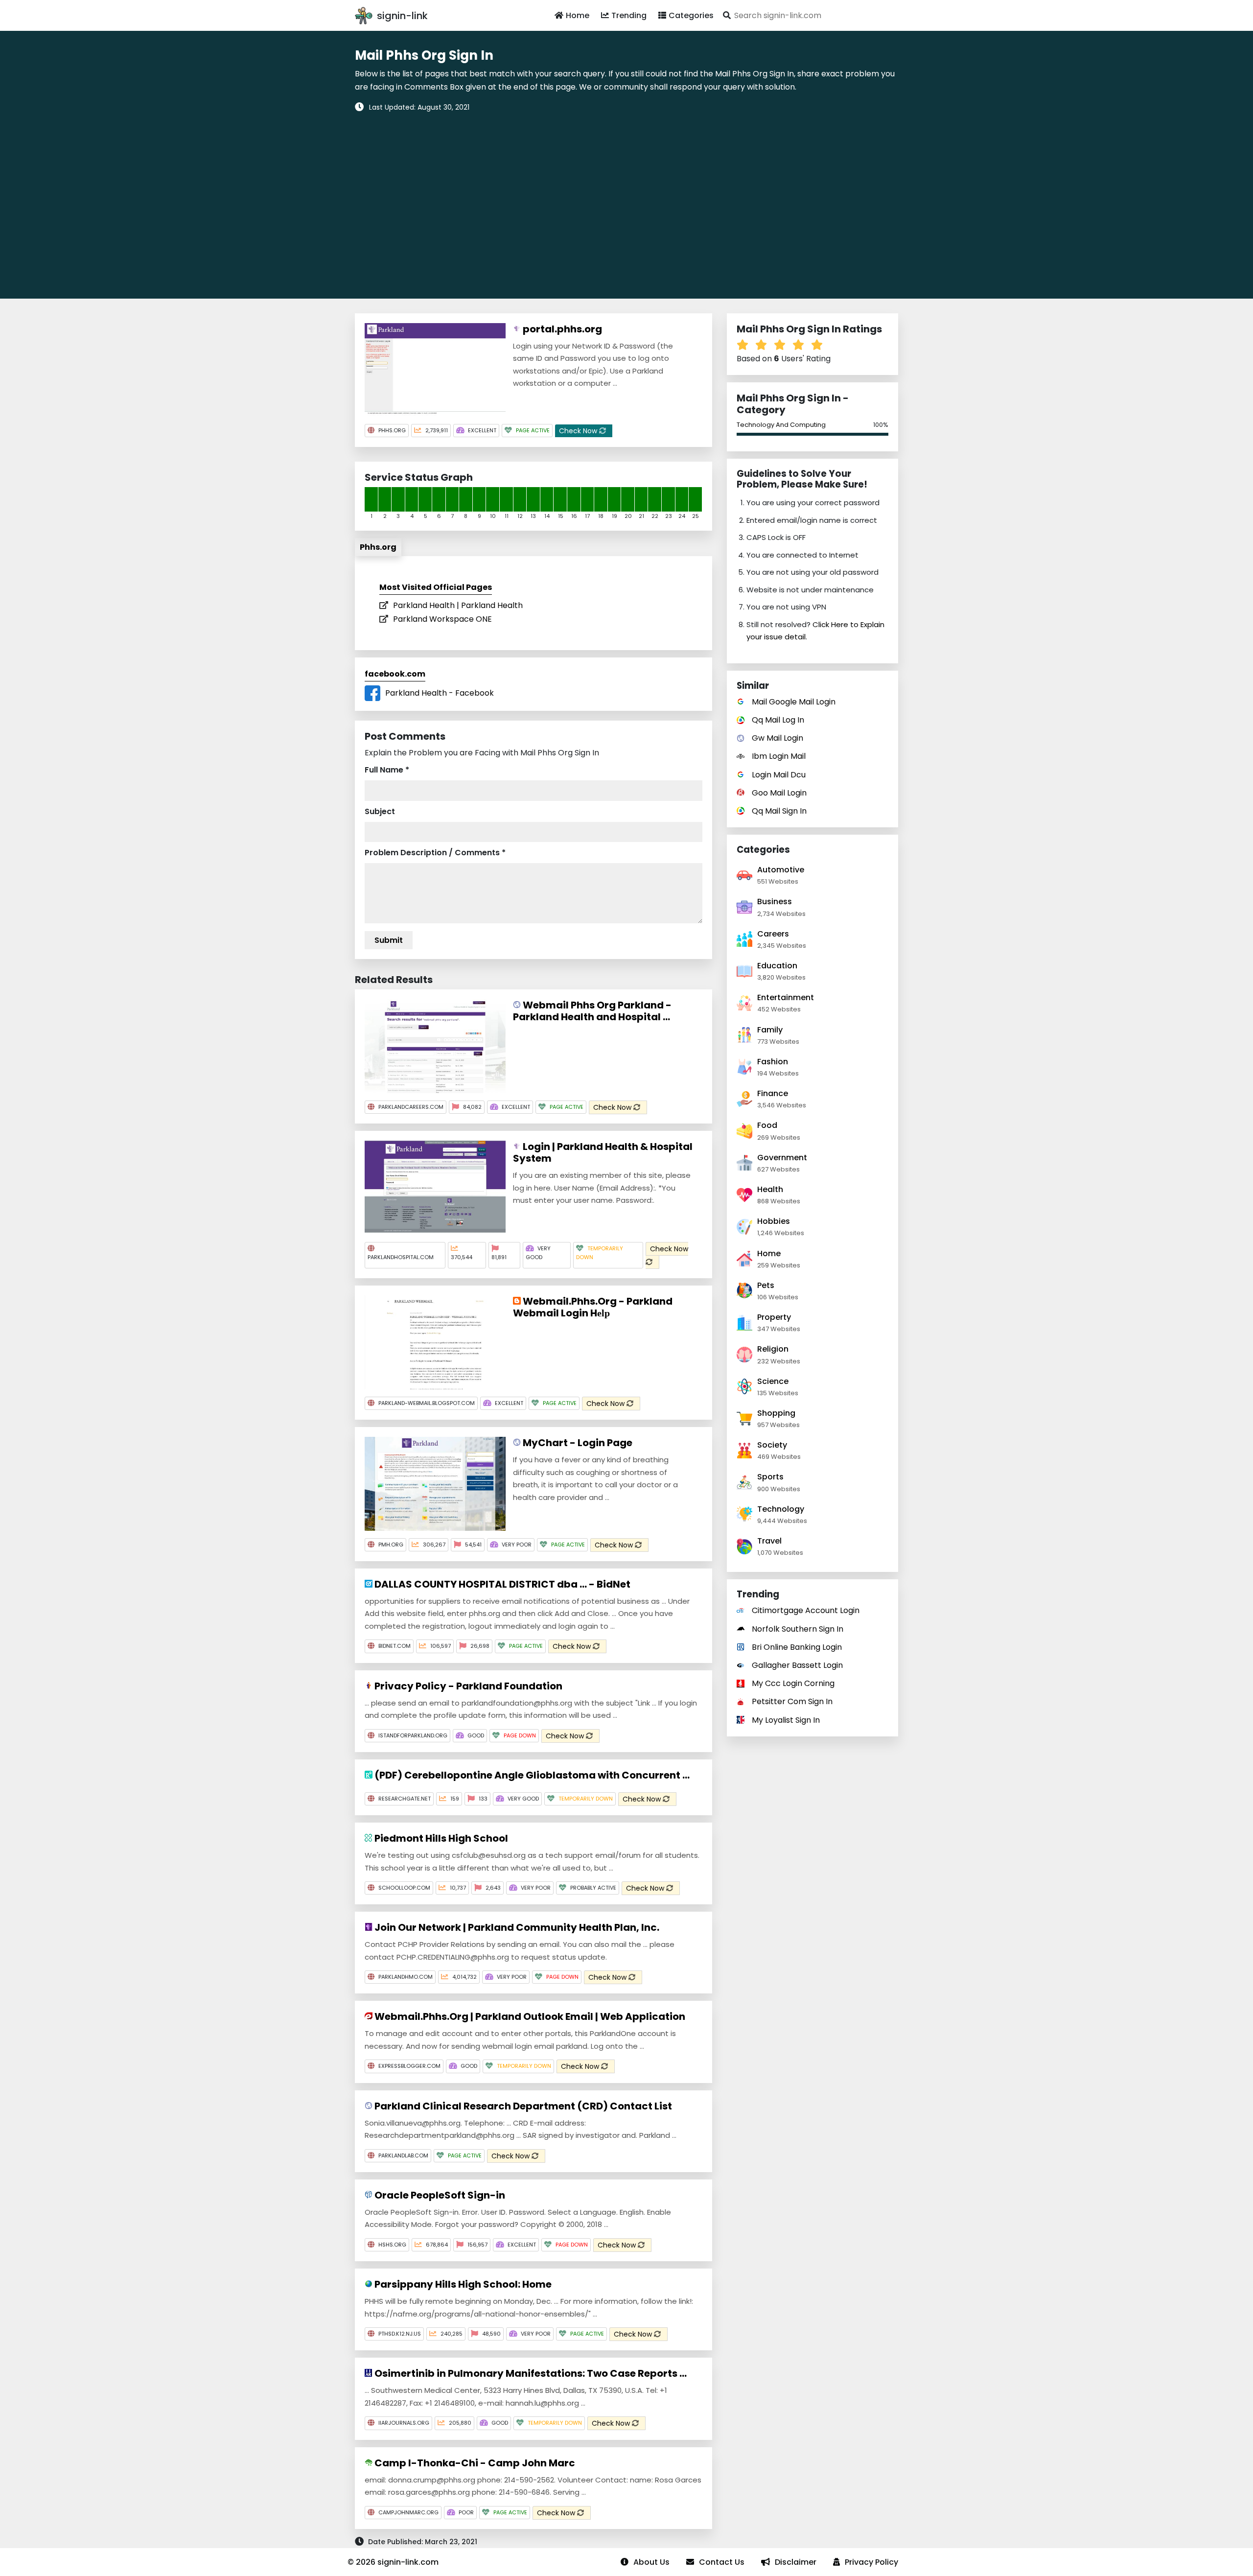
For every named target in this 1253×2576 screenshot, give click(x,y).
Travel (769, 1541)
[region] (626, 199)
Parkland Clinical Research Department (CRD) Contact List (522, 2106)
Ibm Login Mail (779, 756)
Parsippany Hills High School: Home (462, 2284)
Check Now (579, 431)
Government (782, 1158)
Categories (691, 15)
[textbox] (809, 15)
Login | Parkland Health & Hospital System (603, 1152)
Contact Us (722, 2562)
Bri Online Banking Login (797, 1647)
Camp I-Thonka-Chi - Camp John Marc (474, 2463)
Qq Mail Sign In (779, 811)
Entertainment (786, 997)
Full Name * (387, 770)
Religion (773, 1349)
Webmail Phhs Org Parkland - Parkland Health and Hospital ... (592, 1011)
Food (767, 1125)
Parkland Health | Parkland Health (458, 605)
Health (770, 1189)
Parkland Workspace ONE (442, 619)
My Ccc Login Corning (793, 1683)
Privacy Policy (871, 2562)
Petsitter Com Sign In (792, 1701)
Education (777, 966)
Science (773, 1381)
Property (774, 1317)
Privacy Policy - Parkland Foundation (467, 1686)
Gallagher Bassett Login (797, 1665)
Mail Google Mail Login (794, 702)
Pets (766, 1285)
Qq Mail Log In (778, 720)
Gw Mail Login (777, 738)
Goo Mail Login (779, 793)
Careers (773, 934)
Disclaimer (796, 2562)
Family (770, 1030)
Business (775, 902)
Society (772, 1445)
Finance (773, 1093)
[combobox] (809, 15)
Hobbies (774, 1221)
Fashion (773, 1062)
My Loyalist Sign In (786, 1720)
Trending (629, 15)
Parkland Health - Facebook (440, 693)
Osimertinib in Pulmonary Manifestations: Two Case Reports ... (530, 2373)
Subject (380, 811)
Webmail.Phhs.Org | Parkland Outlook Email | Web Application (529, 2016)
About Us (651, 2562)
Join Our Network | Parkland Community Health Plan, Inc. (516, 1927)
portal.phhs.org (561, 329)
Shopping (776, 1413)
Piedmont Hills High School (440, 1838)
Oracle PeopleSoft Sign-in (439, 2195)
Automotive (781, 870)
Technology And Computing (781, 425)
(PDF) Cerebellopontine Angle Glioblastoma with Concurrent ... (531, 1775)
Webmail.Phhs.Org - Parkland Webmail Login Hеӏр (593, 1307)
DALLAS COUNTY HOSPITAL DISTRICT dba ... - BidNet (501, 1584)
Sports (770, 1477)
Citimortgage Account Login (806, 1610)
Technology (781, 1509)
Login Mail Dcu (779, 775)
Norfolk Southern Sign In (798, 1629)
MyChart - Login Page (577, 1443)
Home (578, 15)
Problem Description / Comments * (435, 853)
